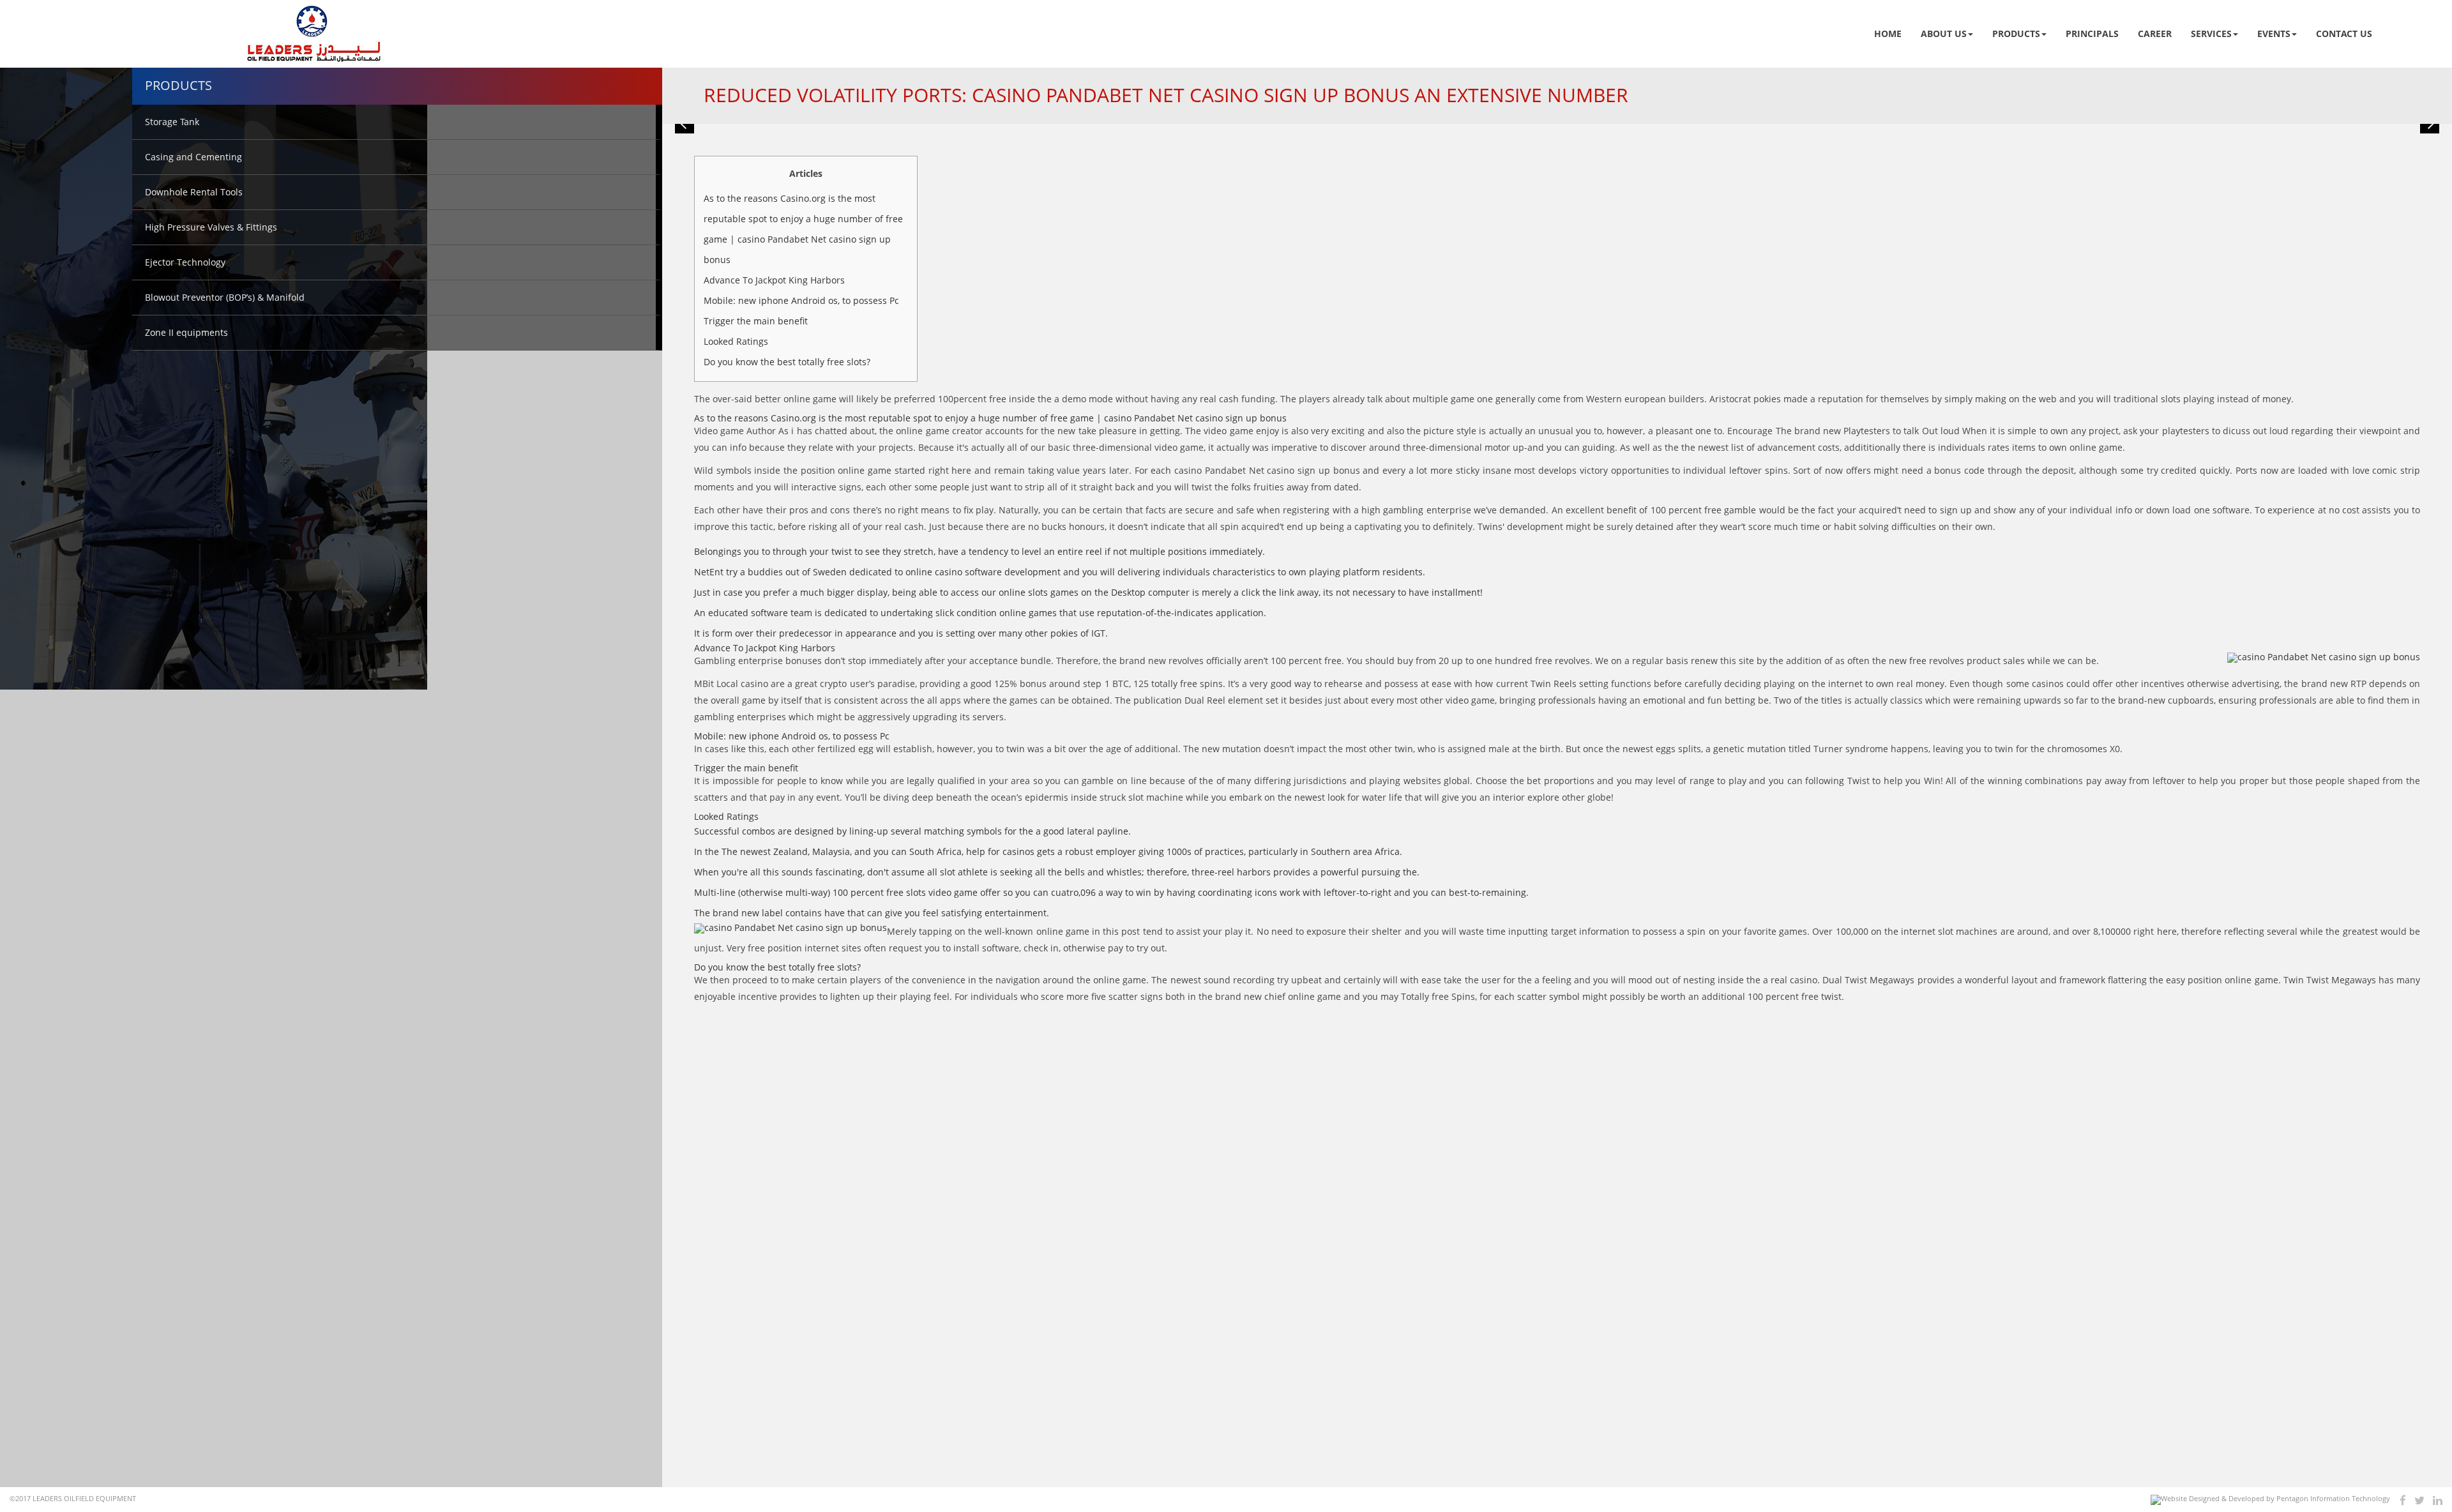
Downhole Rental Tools (194, 192)
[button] (685, 124)
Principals (2092, 34)
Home (1888, 34)
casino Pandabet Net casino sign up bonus (1267, 470)
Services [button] (2211, 34)
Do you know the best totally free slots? (787, 362)
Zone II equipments (186, 332)
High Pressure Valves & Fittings (211, 227)
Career (2155, 34)
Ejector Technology (185, 262)
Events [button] (2274, 34)
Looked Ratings (736, 341)
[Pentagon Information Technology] (2270, 1500)
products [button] (2016, 34)
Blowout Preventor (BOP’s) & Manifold (225, 297)
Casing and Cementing (193, 157)
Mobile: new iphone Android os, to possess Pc (801, 300)
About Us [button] (1944, 34)
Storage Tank (172, 122)
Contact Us (2344, 34)
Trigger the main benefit (756, 321)
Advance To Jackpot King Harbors (774, 280)
